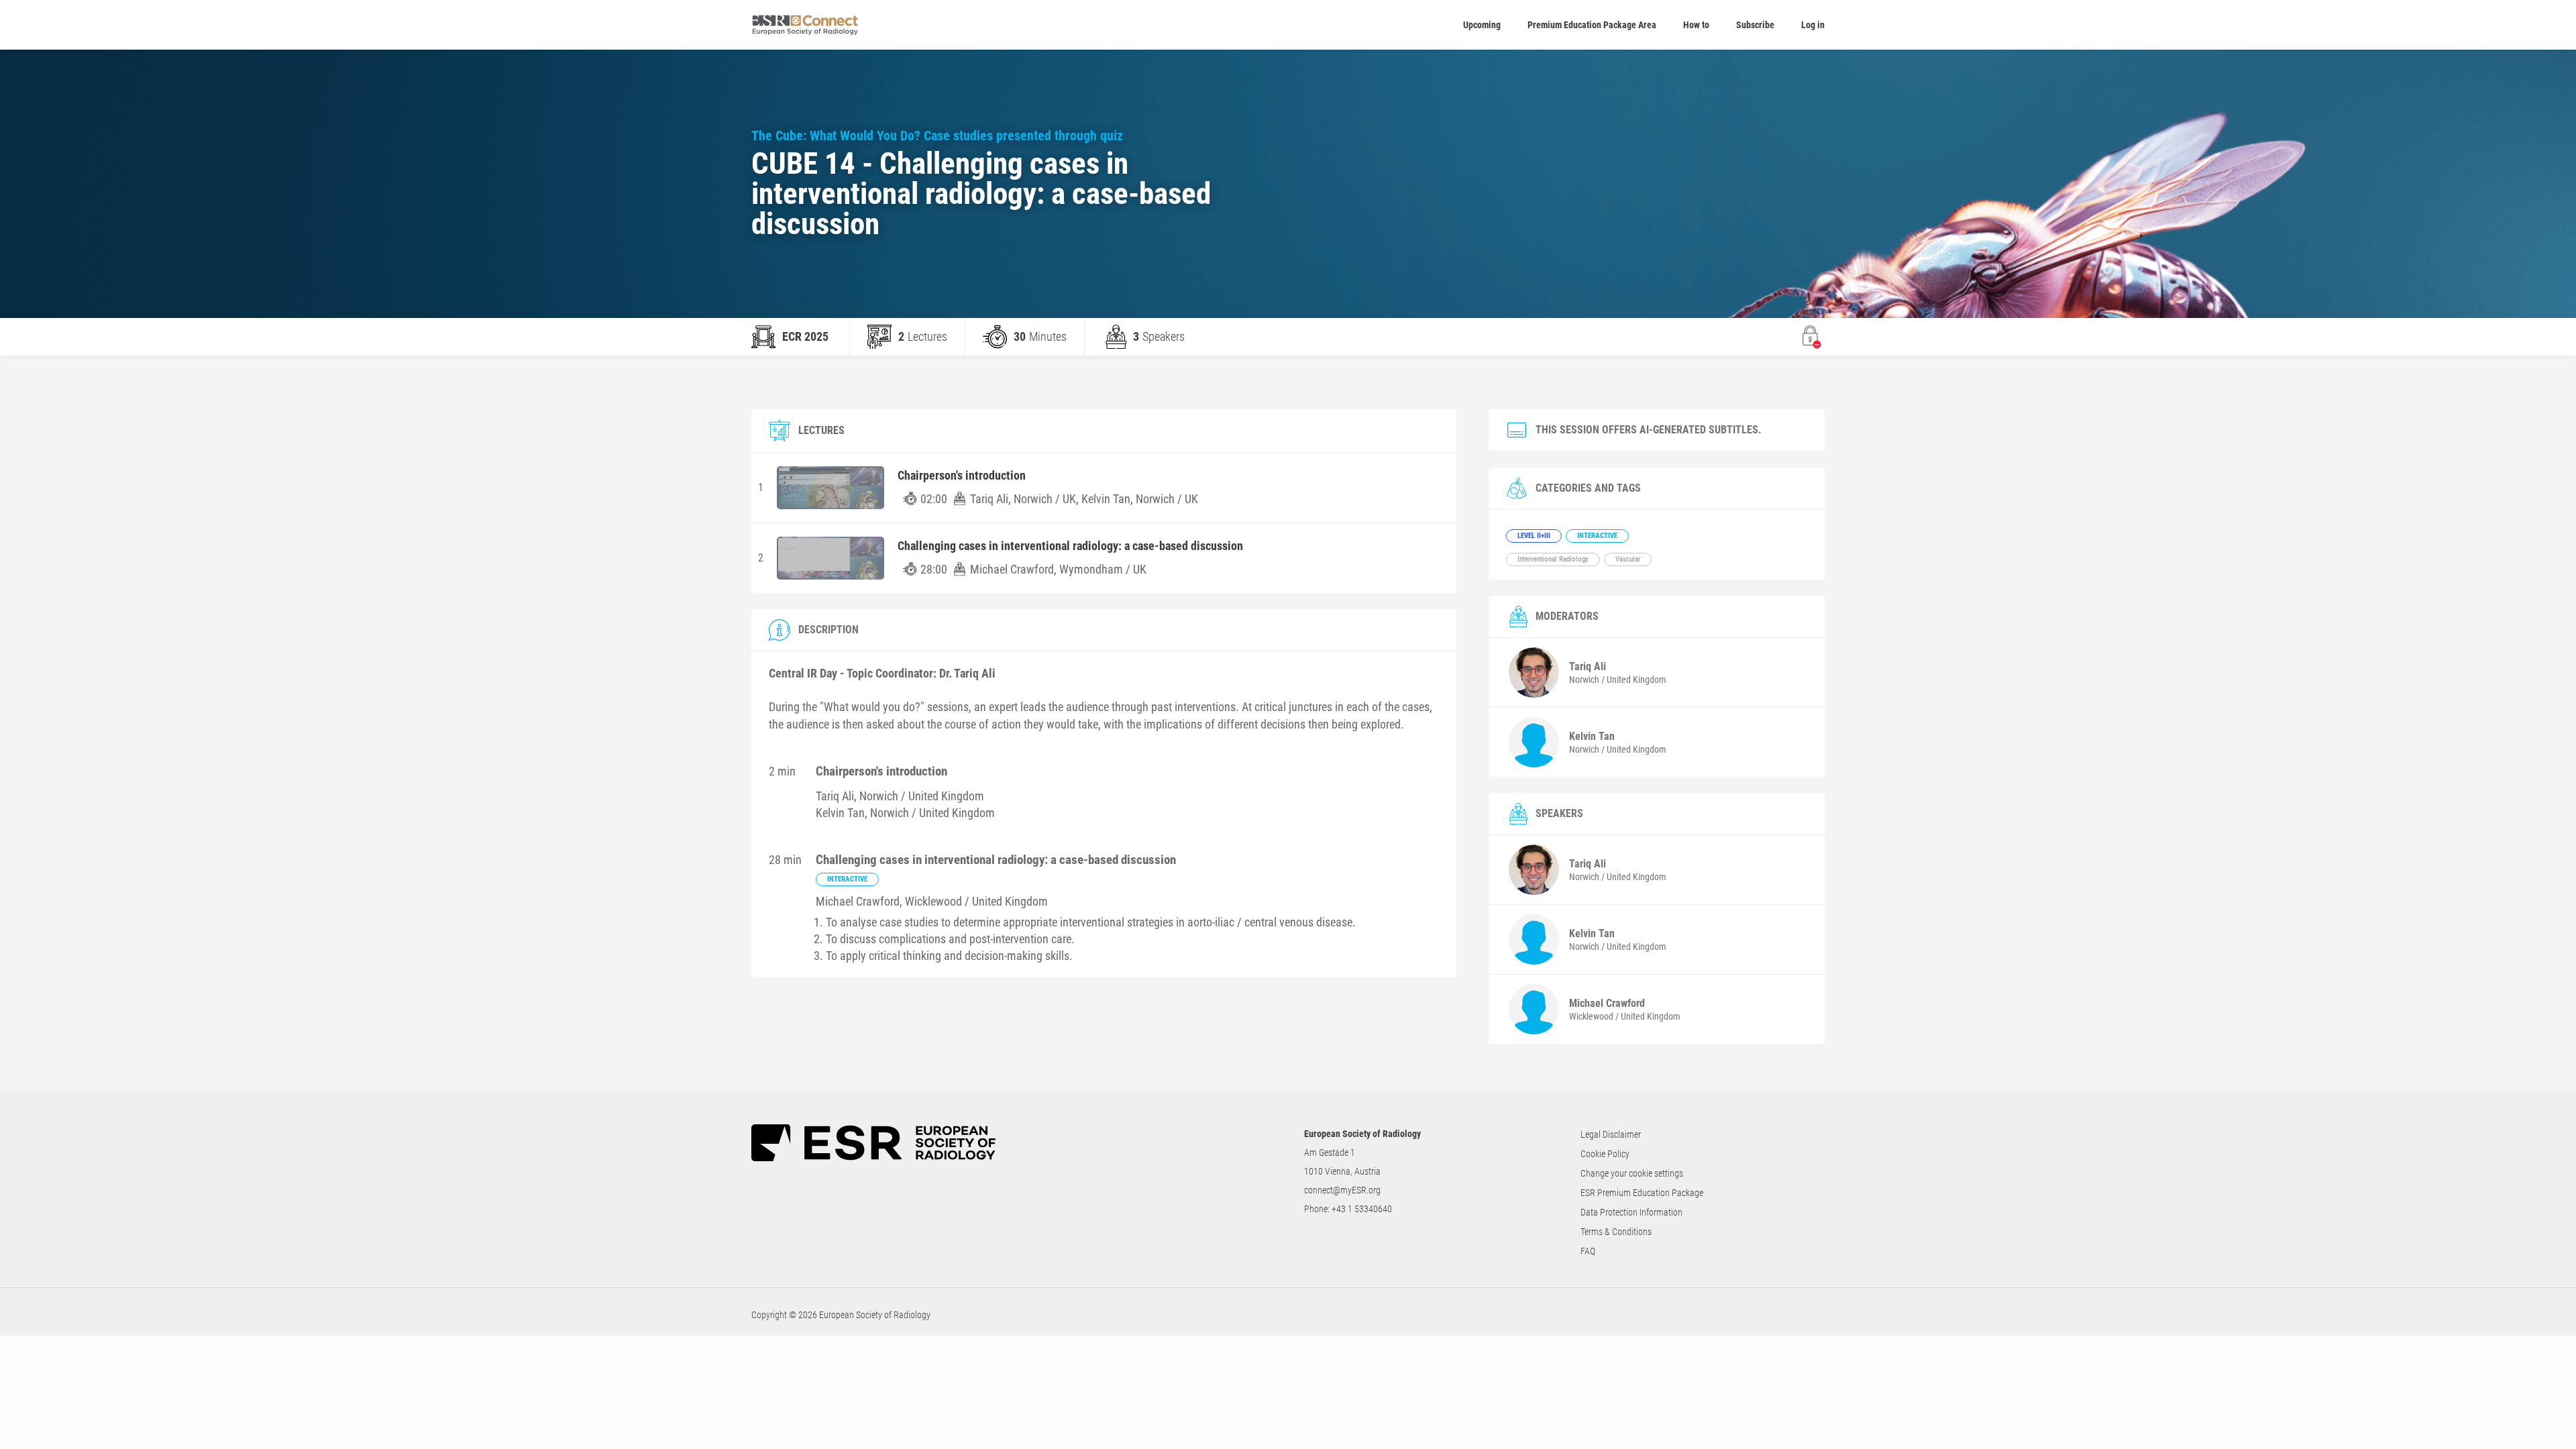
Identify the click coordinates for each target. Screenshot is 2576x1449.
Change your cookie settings (1632, 1173)
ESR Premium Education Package (1642, 1193)
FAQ (1588, 1251)
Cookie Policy (1605, 1154)
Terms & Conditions (1616, 1232)
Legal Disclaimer (1611, 1134)
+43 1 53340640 (1362, 1209)
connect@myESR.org (1342, 1190)
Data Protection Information (1631, 1212)
